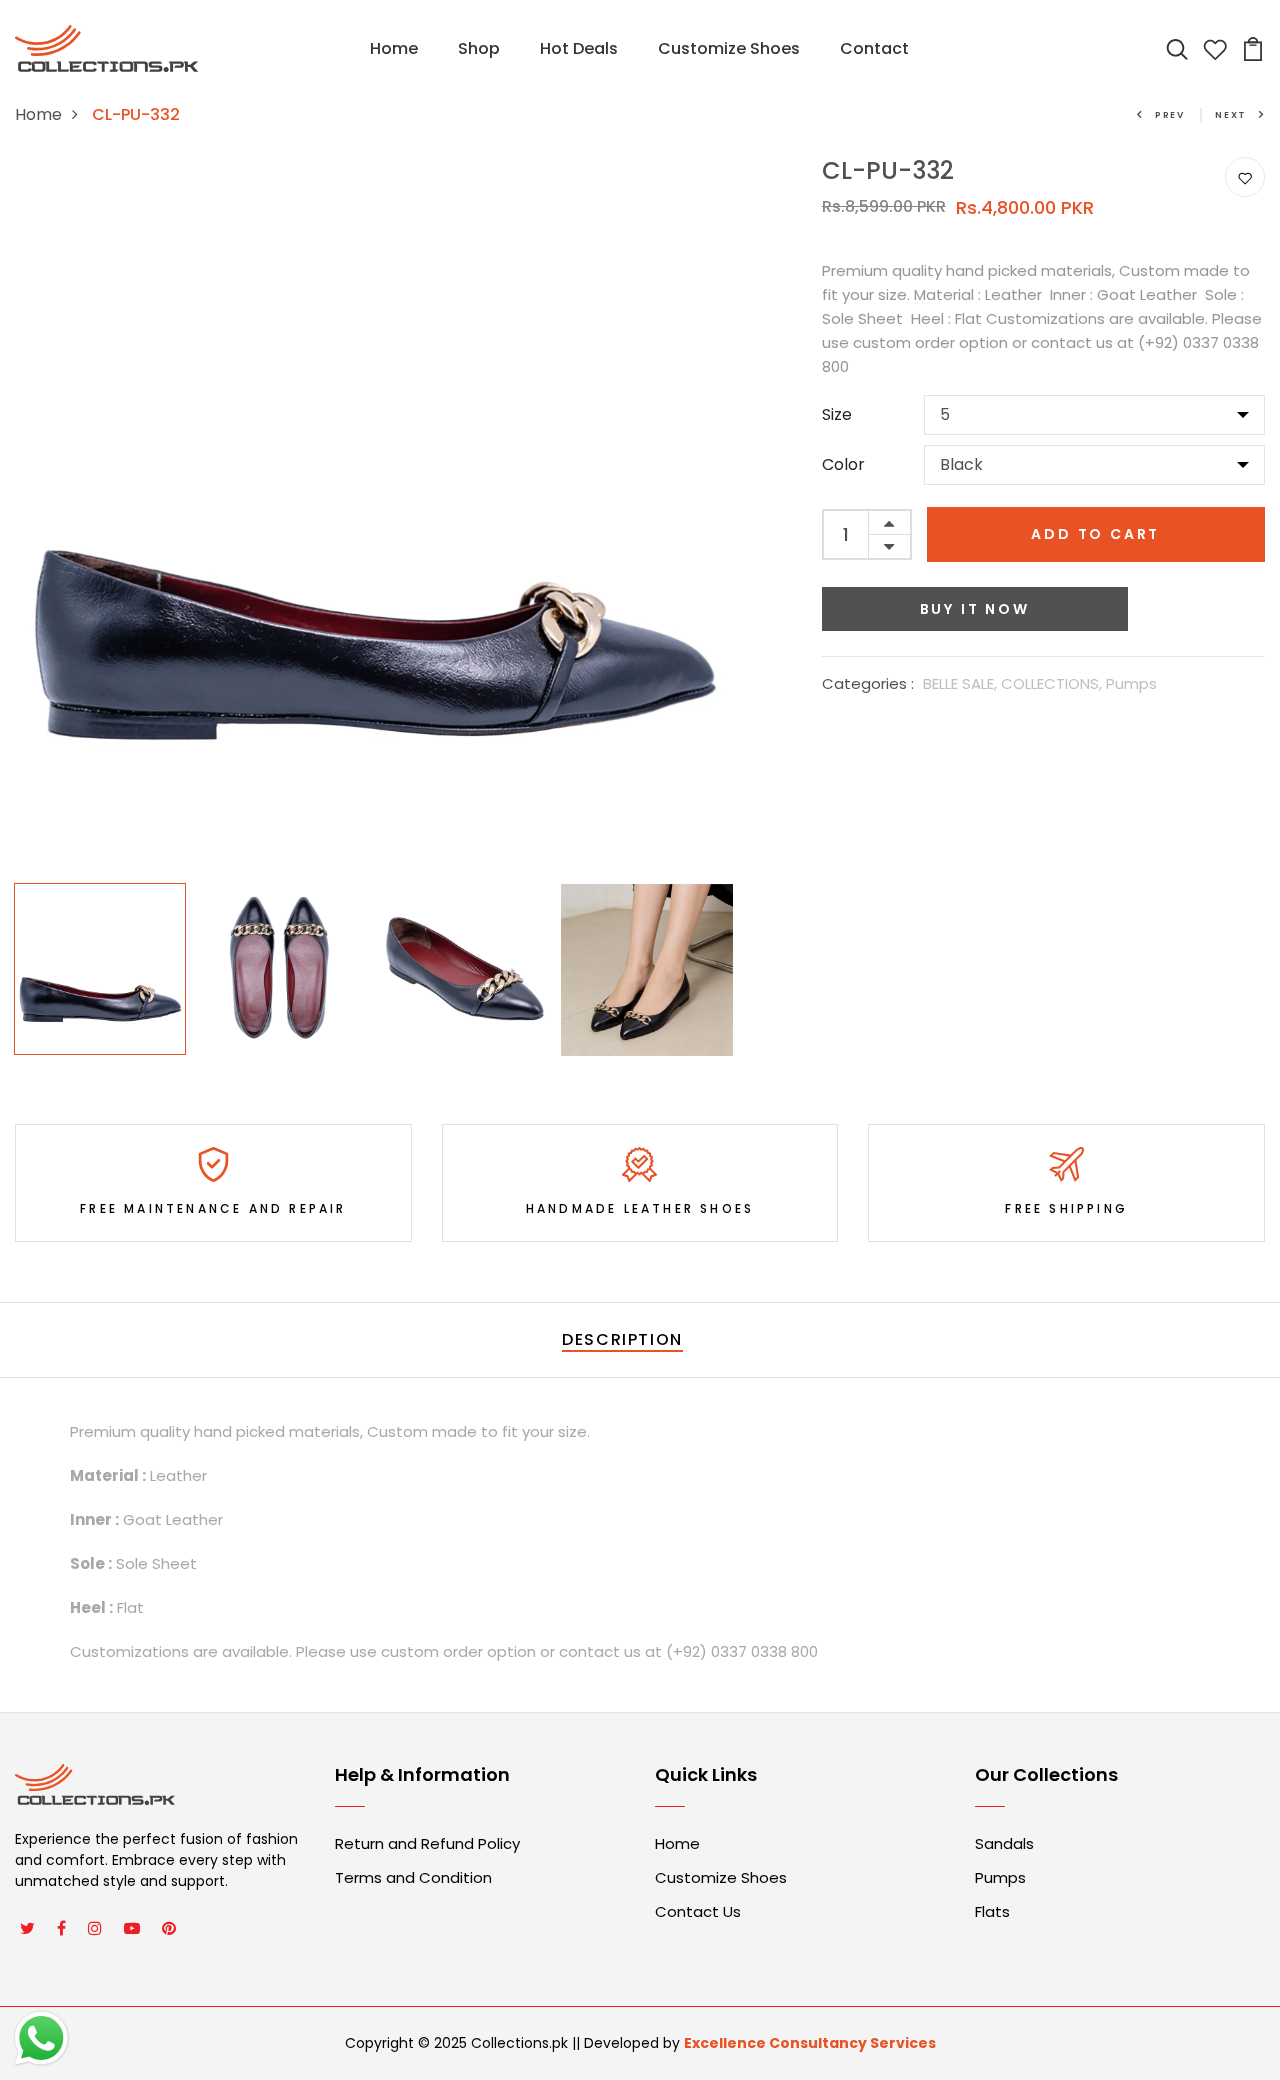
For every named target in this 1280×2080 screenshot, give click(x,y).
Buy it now (975, 609)
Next (1231, 115)
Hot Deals (579, 48)
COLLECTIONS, (1053, 683)
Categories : (868, 683)
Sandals (1004, 1843)
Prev (1170, 115)
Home (394, 48)
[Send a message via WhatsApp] (41, 2038)
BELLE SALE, (962, 683)
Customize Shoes (729, 48)
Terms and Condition (413, 1877)
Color (843, 464)
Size (837, 414)
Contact (874, 48)
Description (622, 1339)
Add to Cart (1095, 534)
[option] (373, 515)
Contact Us (698, 1911)
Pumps (1131, 683)
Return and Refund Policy (427, 1843)
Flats (992, 1911)
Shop (479, 48)
